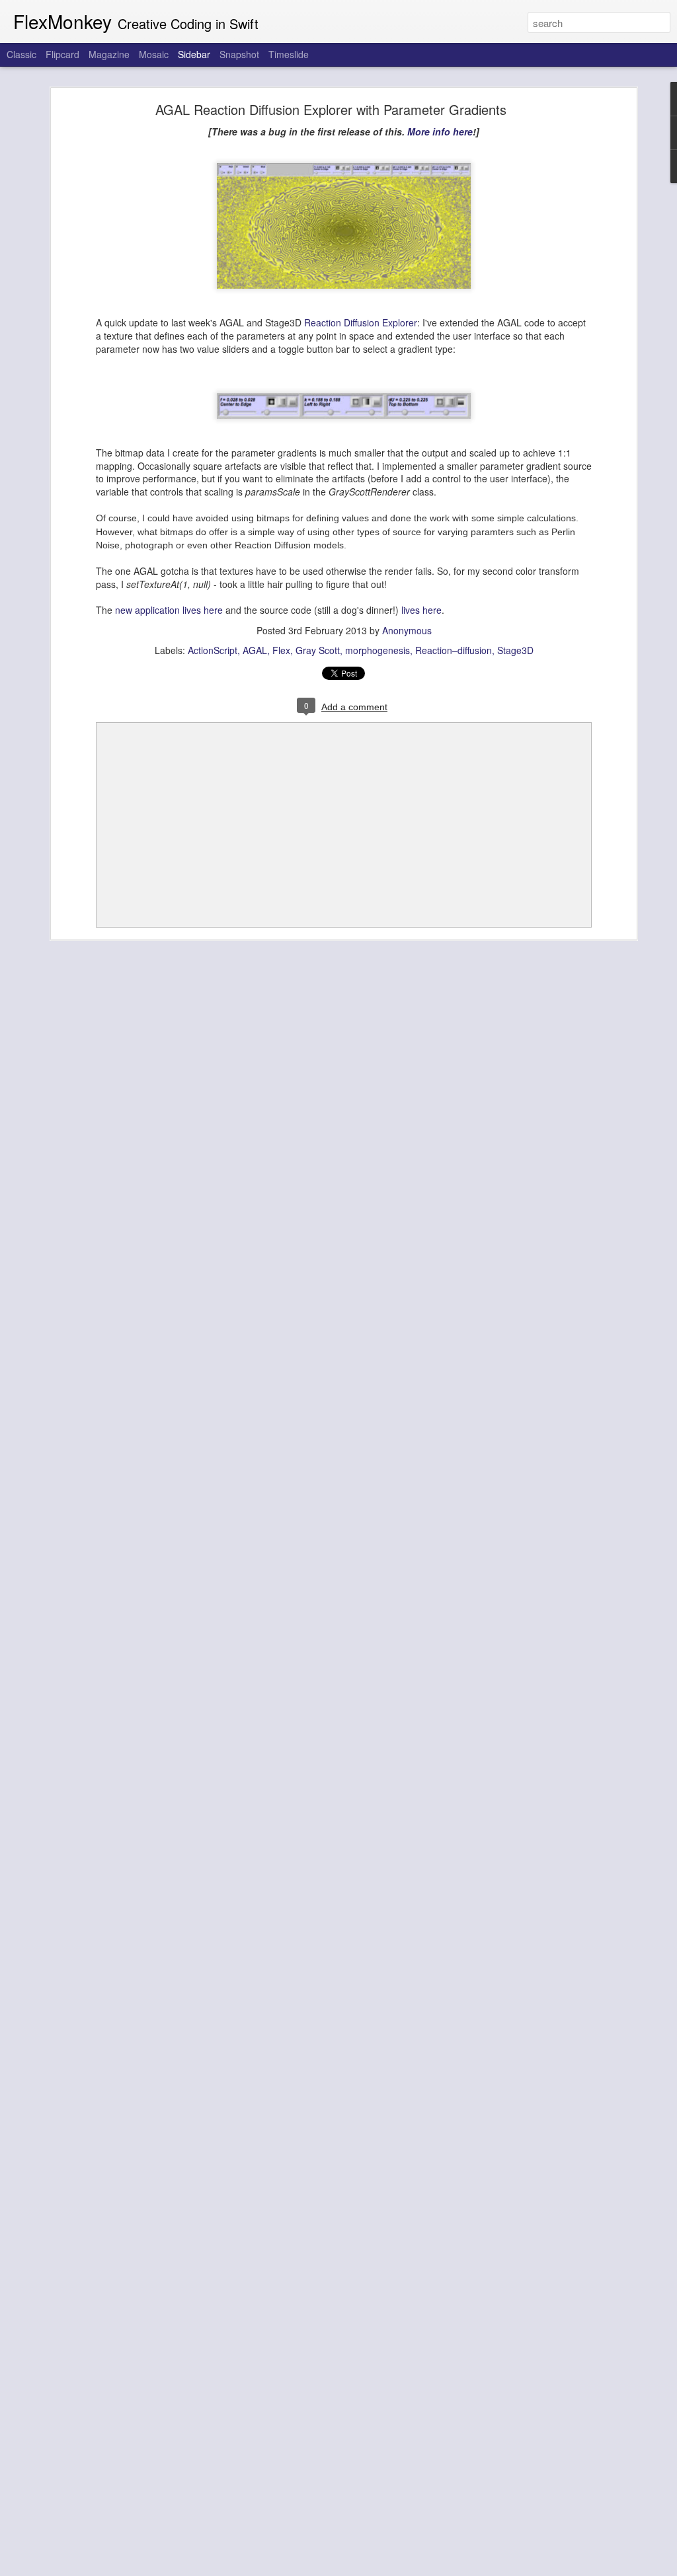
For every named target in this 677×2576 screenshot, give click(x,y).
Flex (281, 650)
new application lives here (169, 610)
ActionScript (213, 650)
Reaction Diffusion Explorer (361, 322)
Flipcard (62, 54)
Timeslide (289, 54)
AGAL (255, 650)
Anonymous (407, 630)
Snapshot (239, 54)
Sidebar (194, 54)
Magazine (109, 54)
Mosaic (154, 54)
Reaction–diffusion (454, 650)
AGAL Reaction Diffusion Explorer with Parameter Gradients (331, 109)
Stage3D (515, 650)
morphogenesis (378, 650)
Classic (21, 54)
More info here (440, 131)
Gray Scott (318, 650)
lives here (421, 610)
